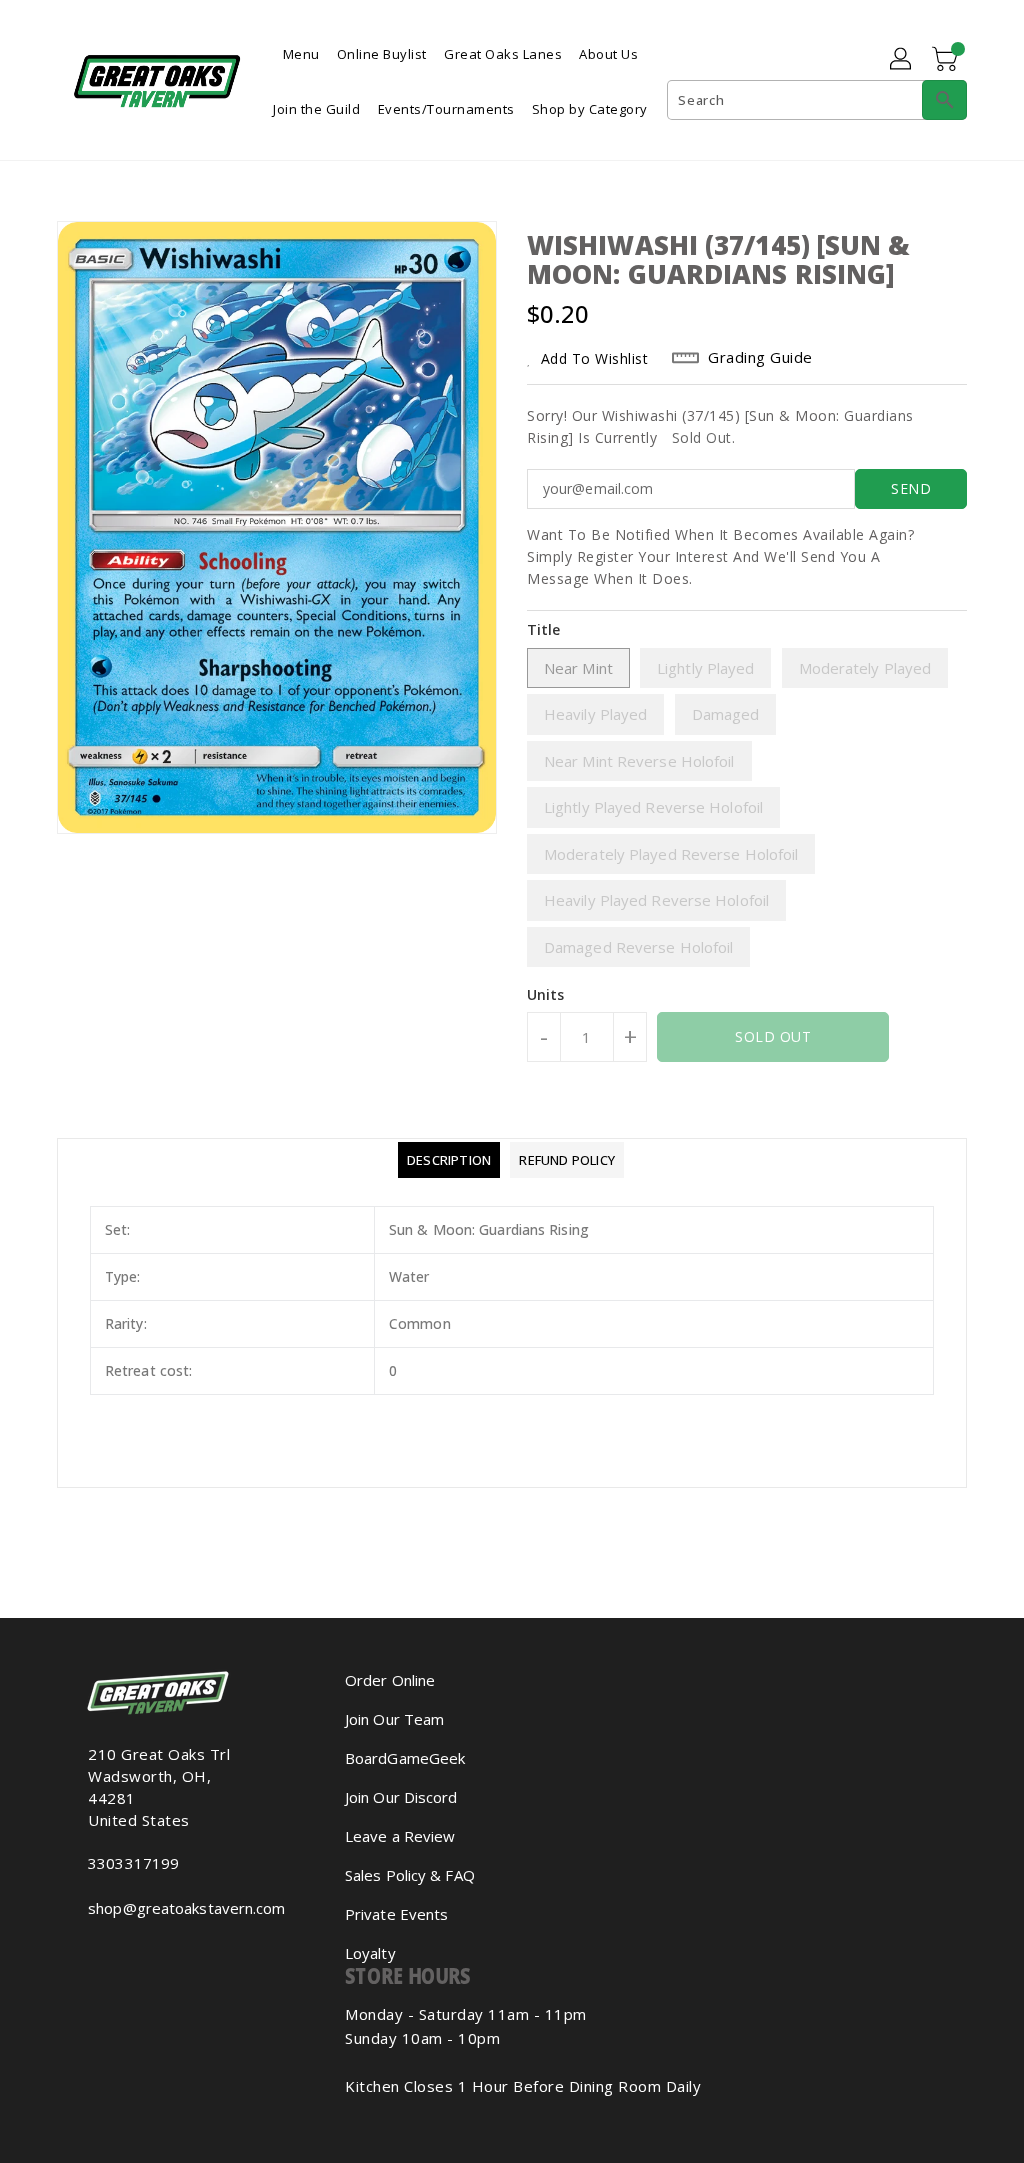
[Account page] (902, 60)
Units (546, 995)
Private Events (396, 1914)
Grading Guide (760, 357)
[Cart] (947, 60)
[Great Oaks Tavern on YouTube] (110, 1952)
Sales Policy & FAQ (410, 1875)
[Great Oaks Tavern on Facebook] (78, 1952)
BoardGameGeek (405, 1758)
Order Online (390, 1680)
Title (544, 629)
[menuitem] (301, 52)
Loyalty (370, 1953)
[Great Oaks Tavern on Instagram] (94, 1952)
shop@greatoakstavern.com (173, 1908)
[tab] (449, 1160)
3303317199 (133, 1863)
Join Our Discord (401, 1797)
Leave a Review (400, 1836)
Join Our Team (394, 1719)
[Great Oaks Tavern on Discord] (126, 1952)
